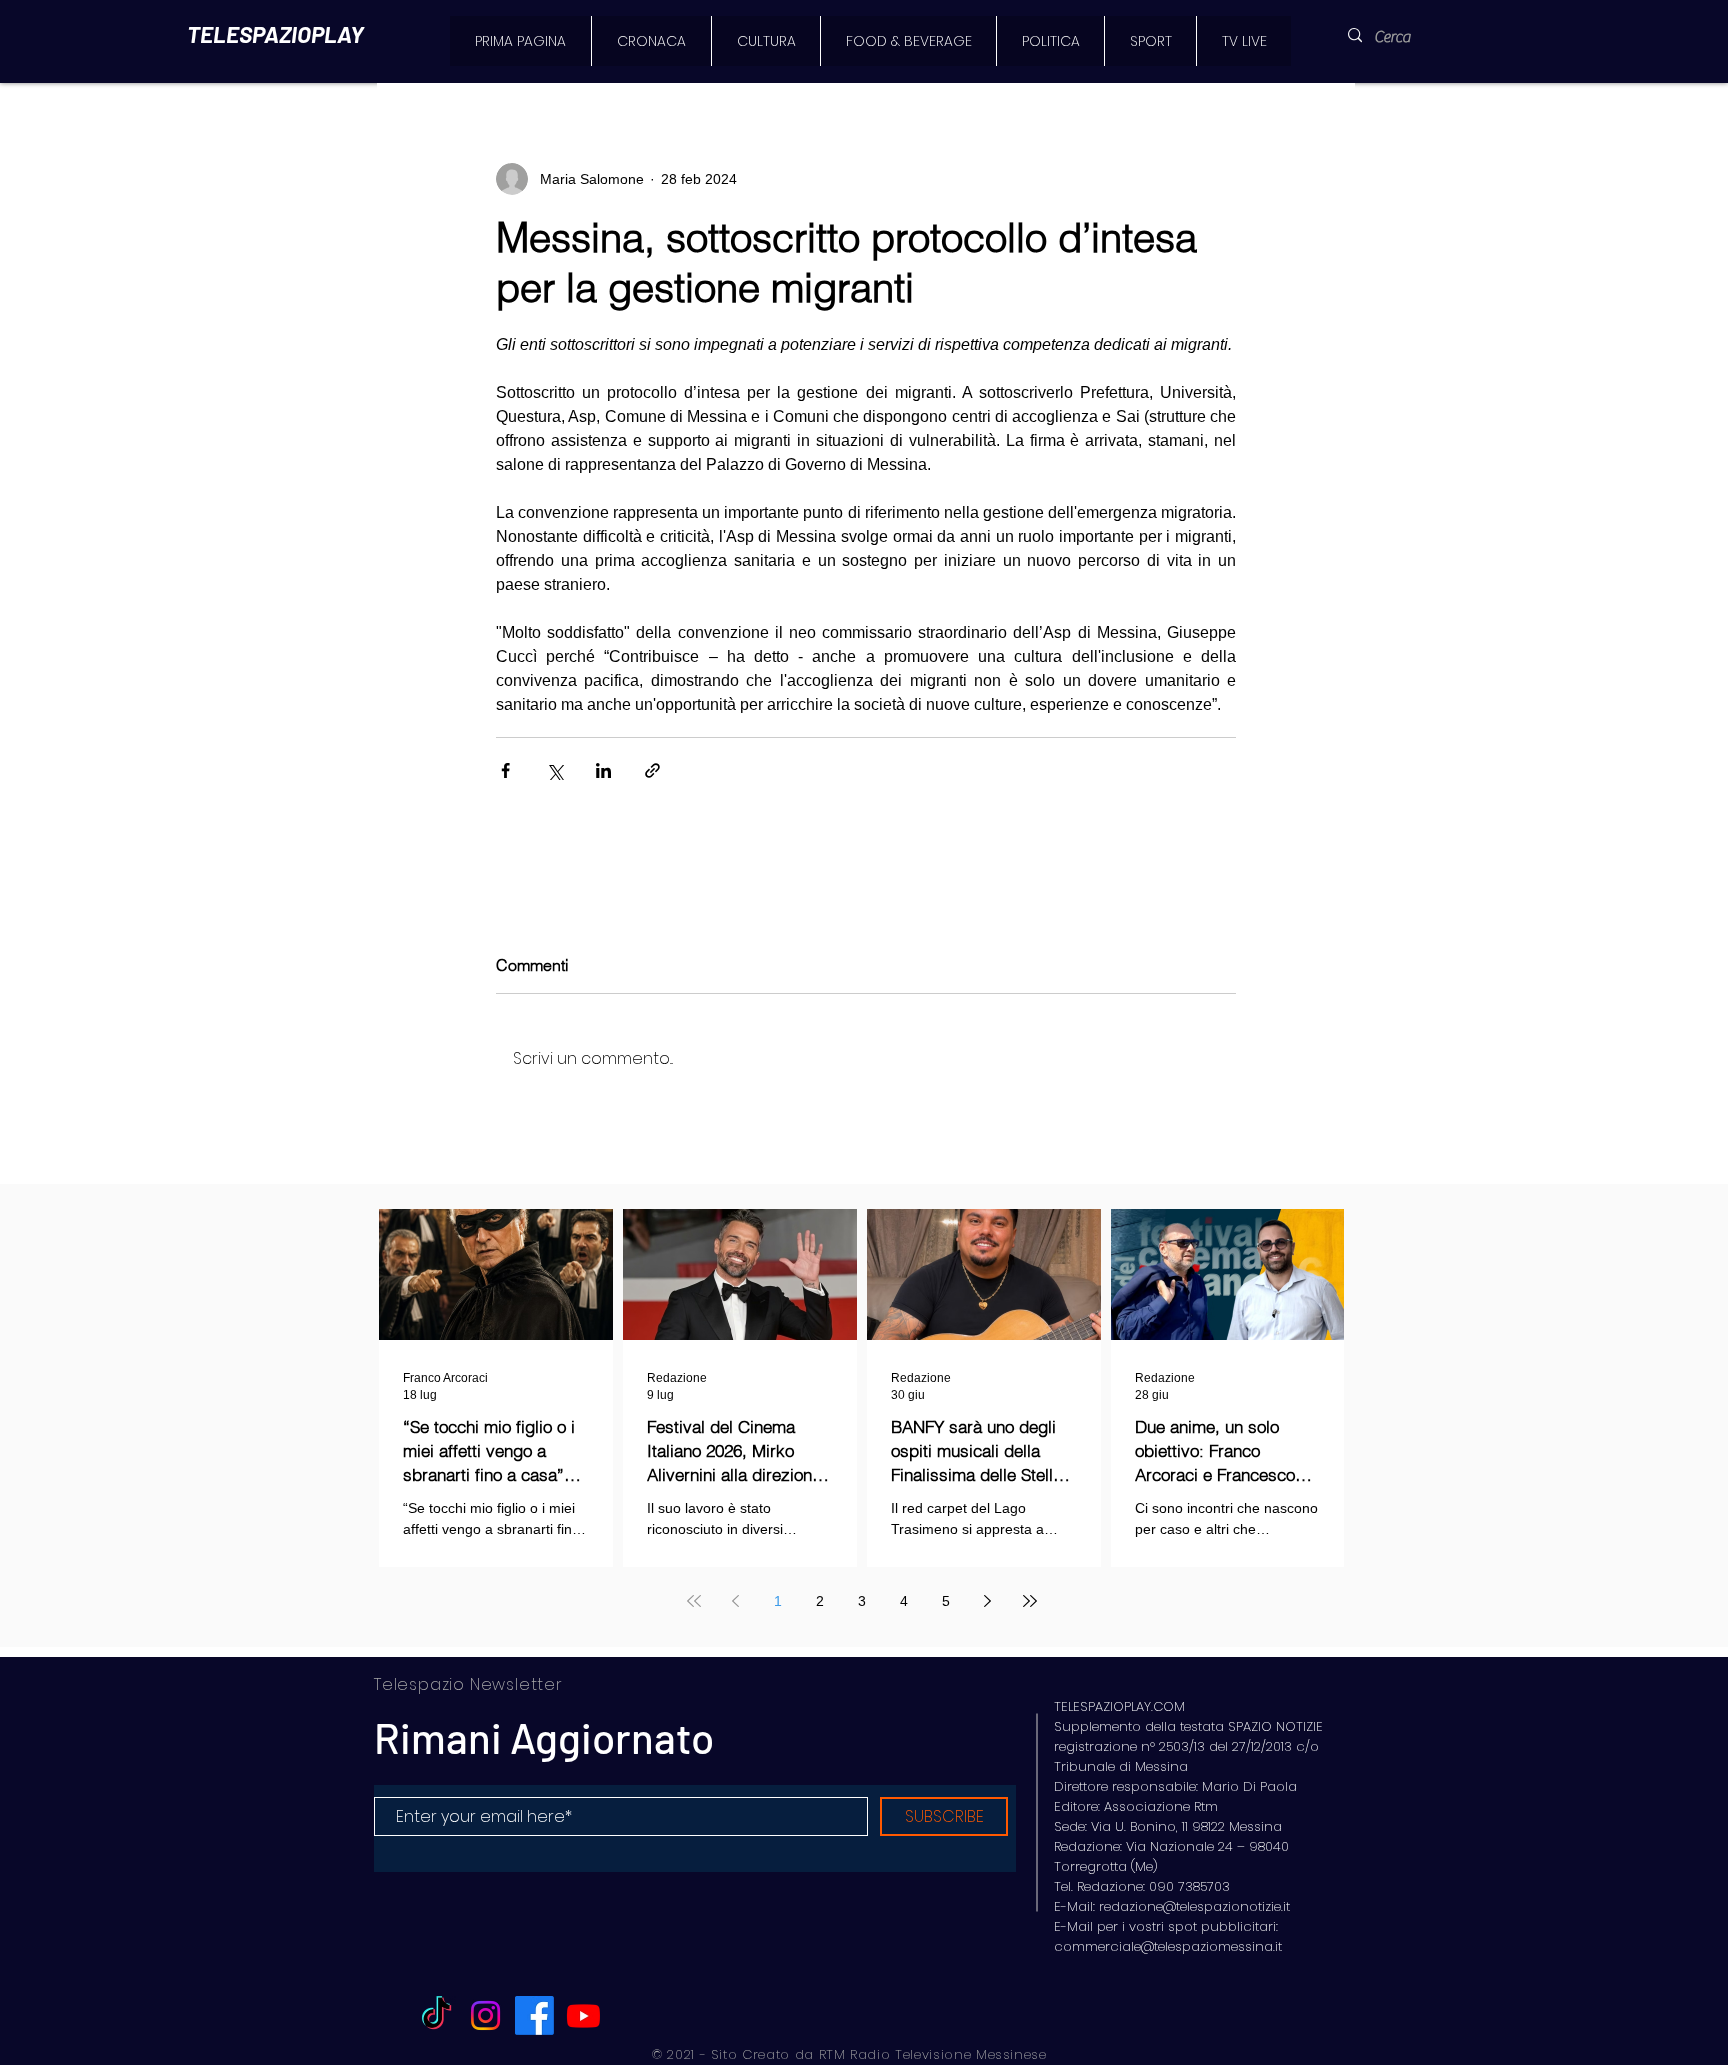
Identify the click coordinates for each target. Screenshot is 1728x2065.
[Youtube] (583, 2015)
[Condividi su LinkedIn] (603, 770)
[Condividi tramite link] (652, 770)
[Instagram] (485, 2015)
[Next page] (988, 1601)
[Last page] (1030, 1601)
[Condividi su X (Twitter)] (554, 770)
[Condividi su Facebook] (505, 770)
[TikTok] (436, 2015)
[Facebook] (534, 2015)
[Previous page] (736, 1601)
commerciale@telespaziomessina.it (1168, 1946)
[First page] (694, 1601)
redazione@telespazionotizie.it (1194, 1906)
